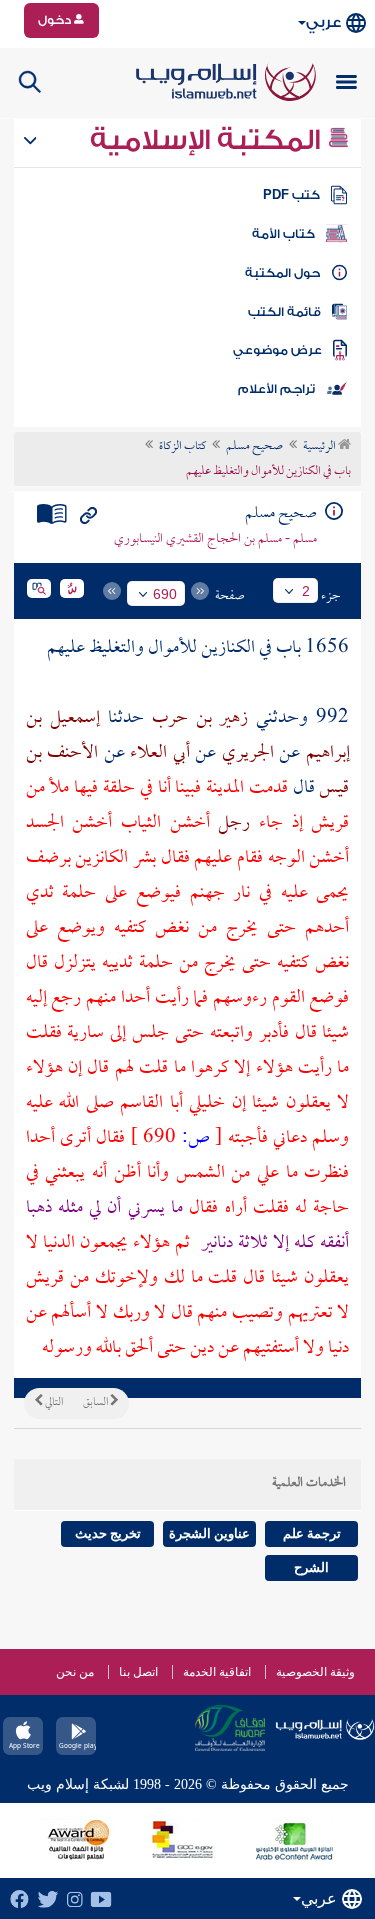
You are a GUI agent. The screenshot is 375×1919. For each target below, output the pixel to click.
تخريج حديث (108, 1533)
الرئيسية (320, 447)
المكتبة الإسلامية (208, 140)
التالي (53, 1403)
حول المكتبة (282, 273)
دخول (56, 20)
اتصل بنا (138, 1672)
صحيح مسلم (254, 447)
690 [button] (165, 594)
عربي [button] (323, 22)
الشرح (311, 1567)
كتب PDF (291, 195)
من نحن (75, 1672)
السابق (96, 1403)
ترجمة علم (312, 1533)
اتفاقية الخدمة (217, 1672)
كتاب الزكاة (182, 447)
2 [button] (306, 591)
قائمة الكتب (284, 312)
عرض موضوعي (277, 350)
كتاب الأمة (283, 234)
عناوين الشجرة (209, 1533)
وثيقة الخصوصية (315, 1672)
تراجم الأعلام (276, 389)
